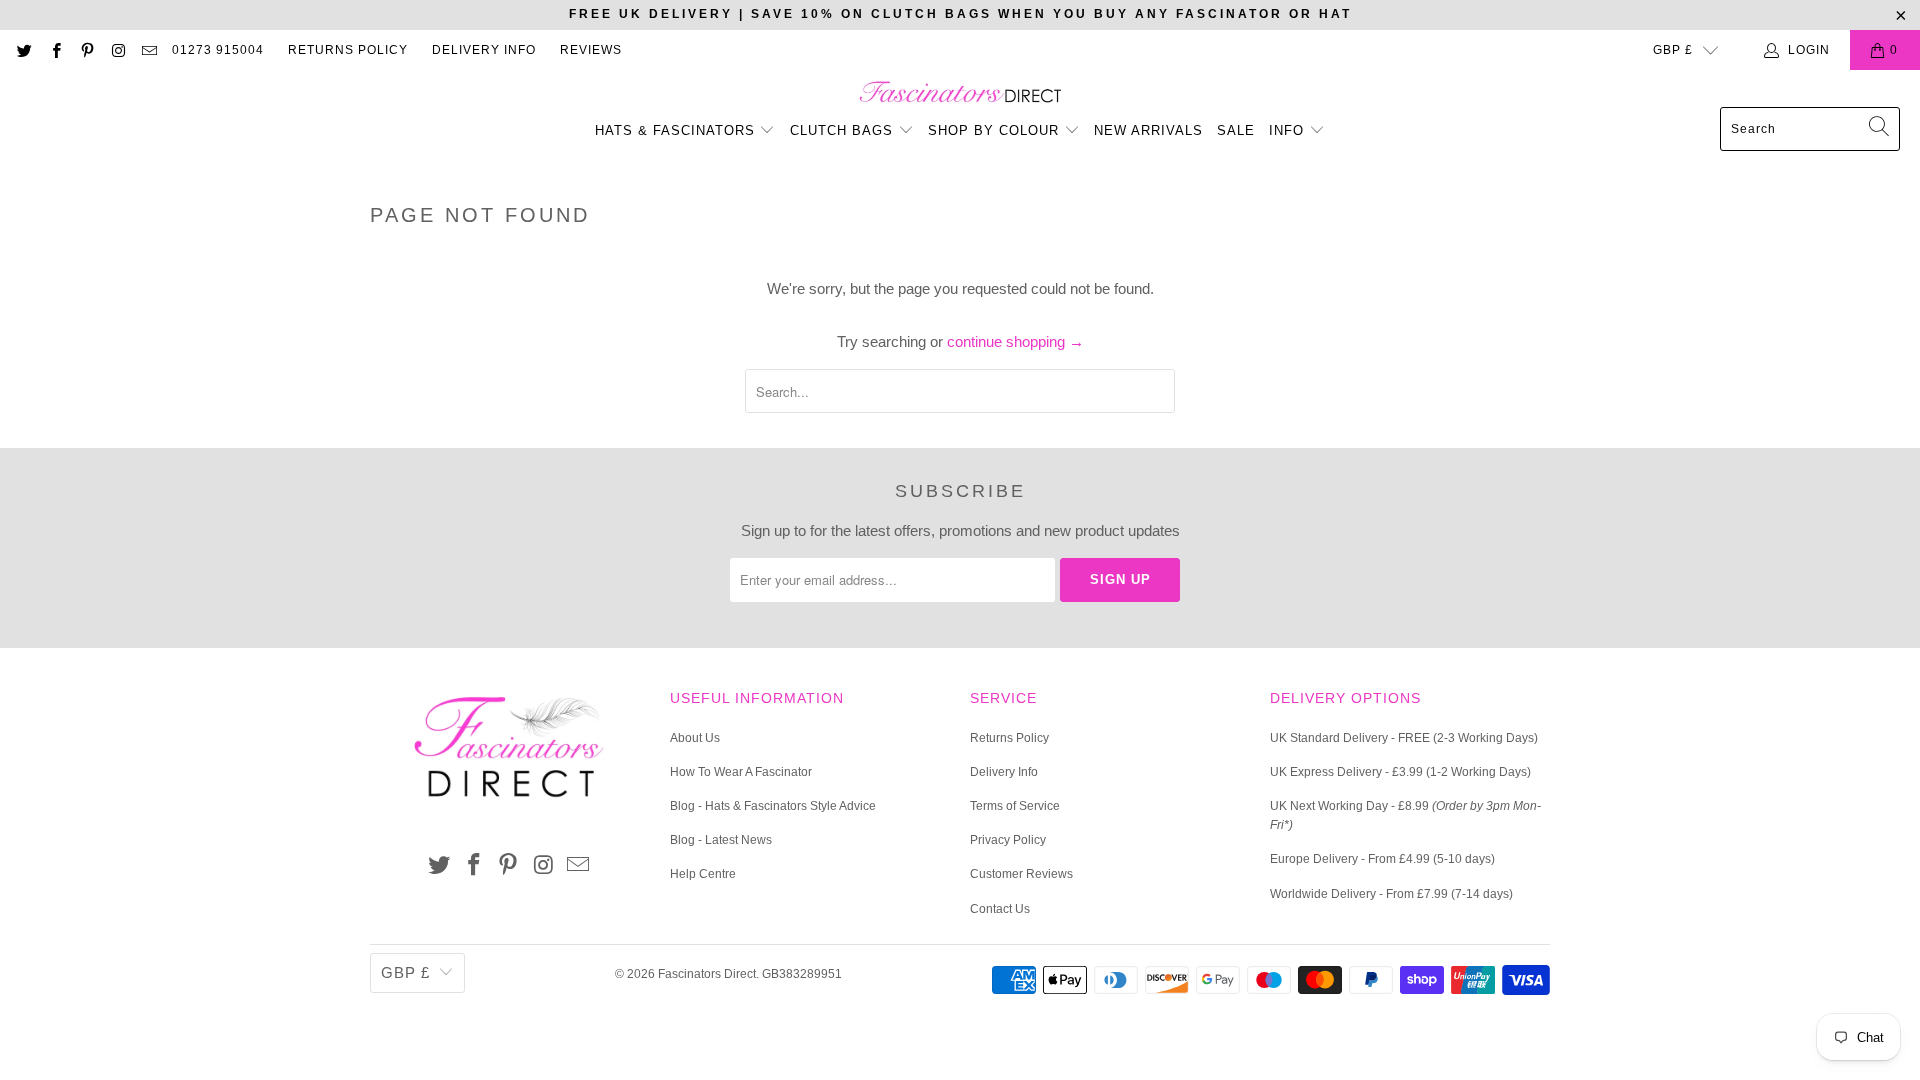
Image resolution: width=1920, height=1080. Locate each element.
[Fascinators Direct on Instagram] (117, 50)
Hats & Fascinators (675, 130)
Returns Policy (348, 50)
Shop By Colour (996, 130)
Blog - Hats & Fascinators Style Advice (773, 806)
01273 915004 (218, 50)
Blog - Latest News (721, 840)
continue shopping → (1015, 341)
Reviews (591, 50)
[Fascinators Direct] (960, 93)
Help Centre (703, 874)
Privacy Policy (1008, 840)
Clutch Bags (844, 130)
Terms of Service (1015, 806)
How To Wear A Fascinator (741, 772)
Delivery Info (484, 50)
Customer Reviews (1021, 874)
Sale (1236, 130)
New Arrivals (1148, 130)
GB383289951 (802, 974)
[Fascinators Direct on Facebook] (54, 50)
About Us (695, 738)
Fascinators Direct (707, 974)
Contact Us (1000, 909)
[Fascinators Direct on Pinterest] (86, 50)
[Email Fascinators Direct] (148, 50)
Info (1289, 130)
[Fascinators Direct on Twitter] (23, 50)
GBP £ (1673, 50)
